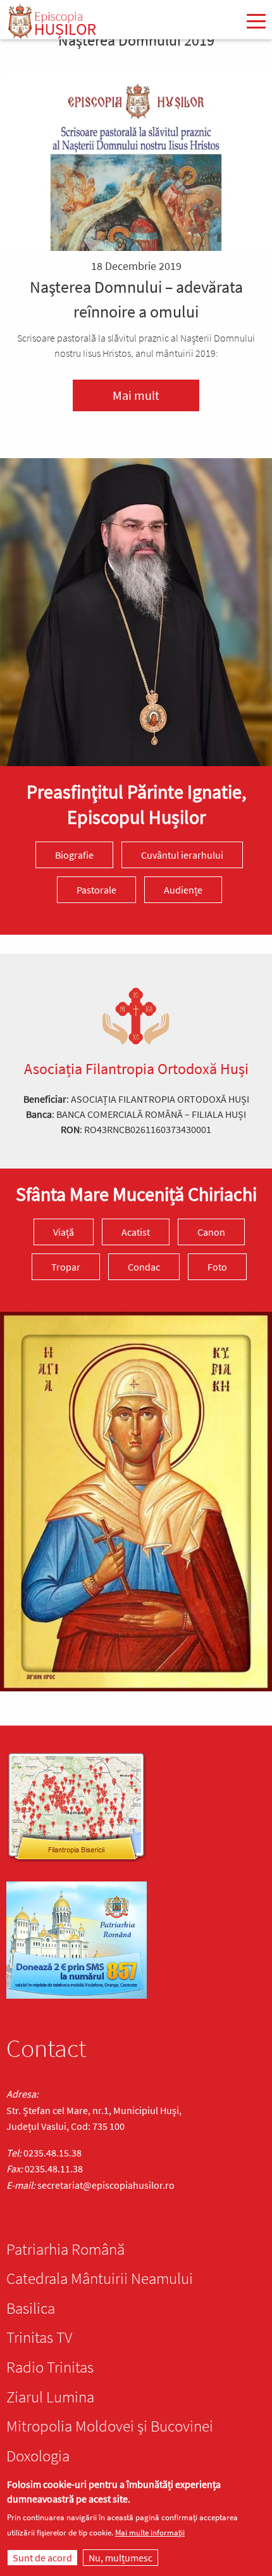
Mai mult (136, 395)
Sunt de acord (42, 2558)
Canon (211, 1232)
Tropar (66, 1267)
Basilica (31, 2308)
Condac (144, 1267)
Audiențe (183, 890)
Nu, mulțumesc (121, 2558)
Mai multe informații (150, 2533)
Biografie (74, 855)
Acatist (136, 1232)
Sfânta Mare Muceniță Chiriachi (136, 1194)
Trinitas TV (39, 2337)
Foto (217, 1267)
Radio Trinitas (50, 2367)
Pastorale (96, 890)
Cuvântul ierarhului (182, 855)
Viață (64, 1232)
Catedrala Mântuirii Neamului (100, 2278)
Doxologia (38, 2456)
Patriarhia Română (65, 2249)
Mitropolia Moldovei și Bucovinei (110, 2426)
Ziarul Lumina (50, 2397)
